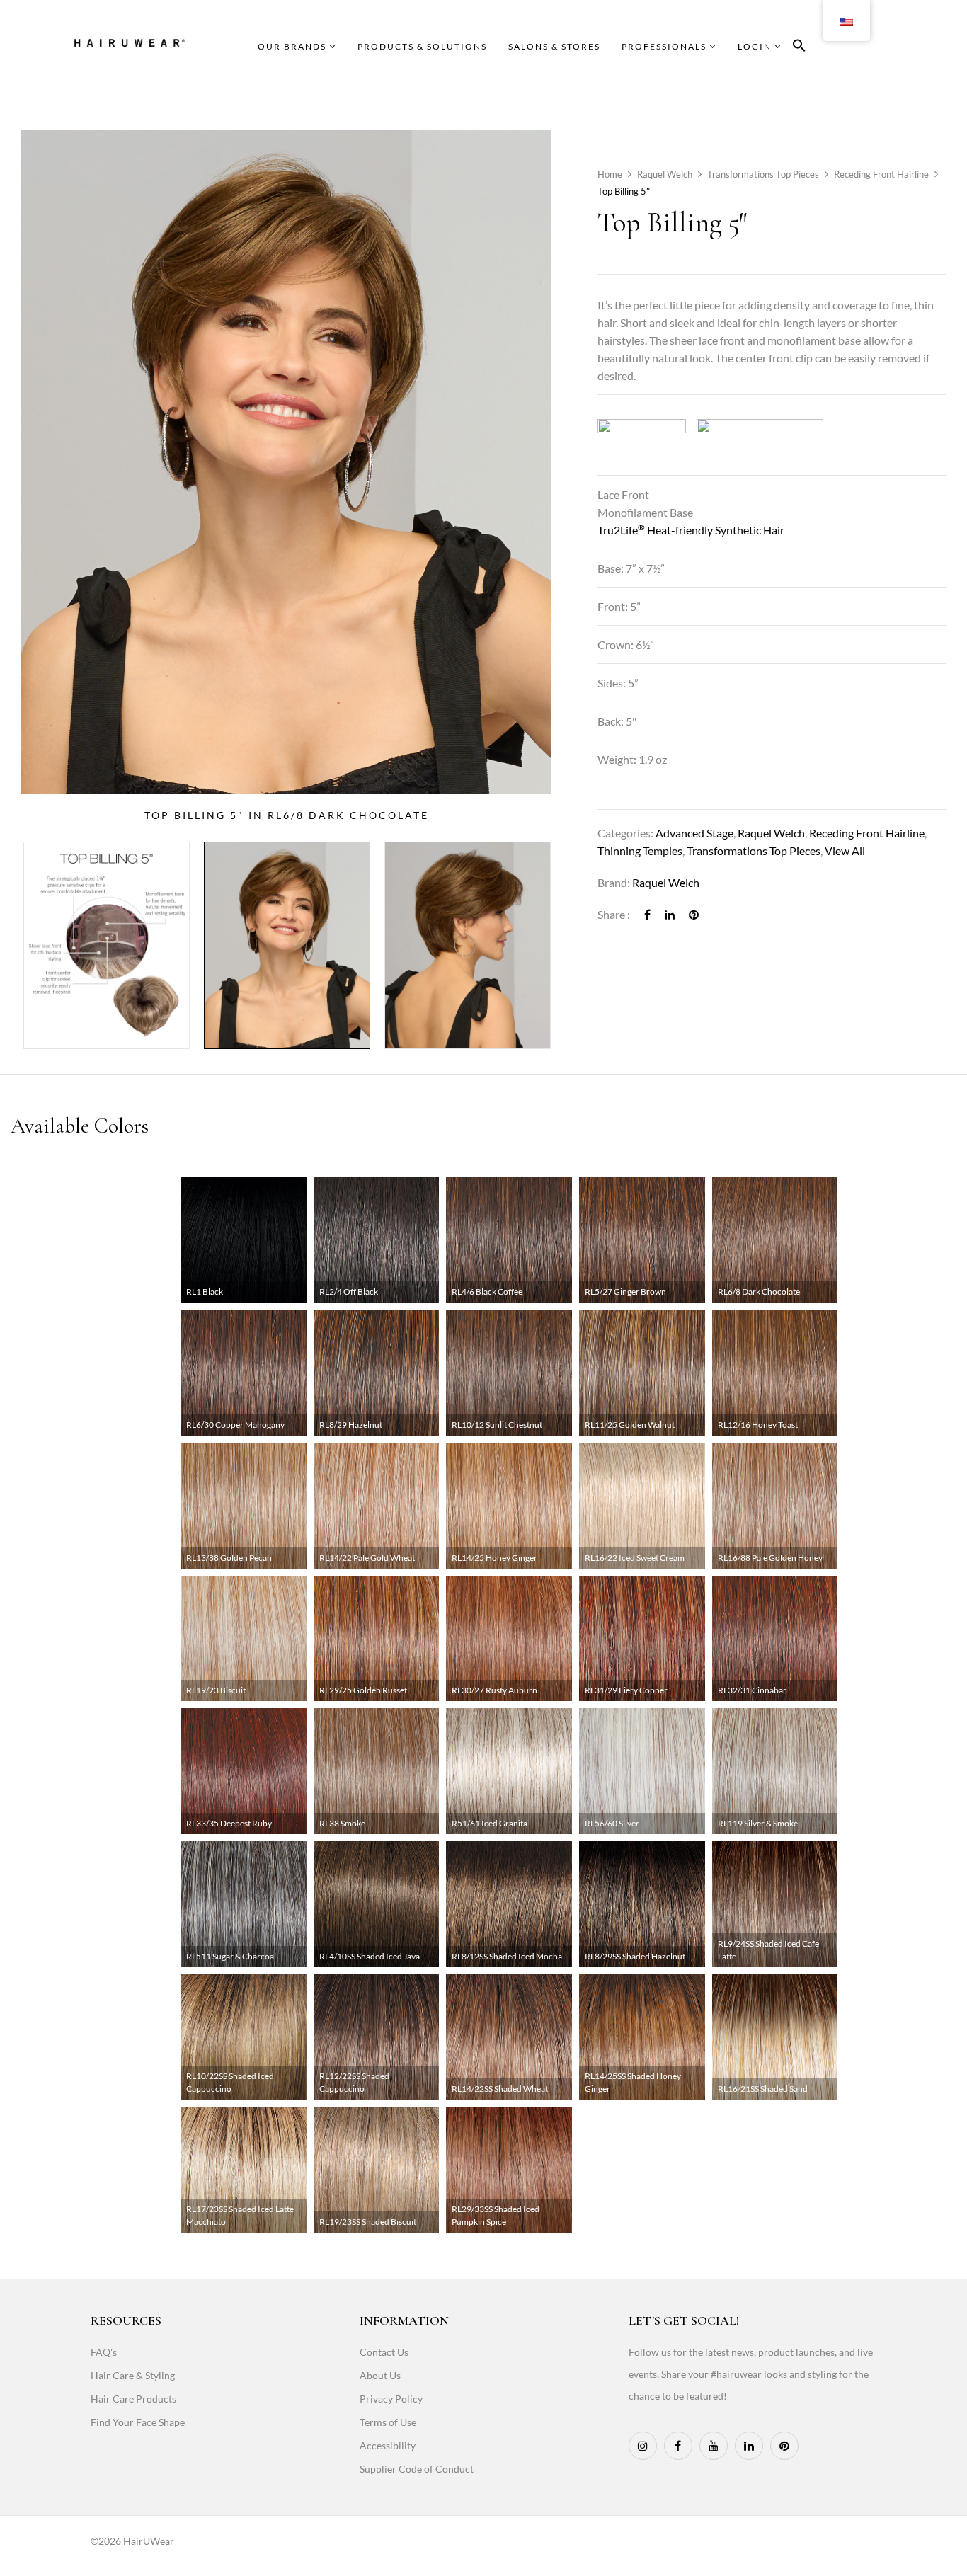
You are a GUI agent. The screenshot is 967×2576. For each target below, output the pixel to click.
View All (845, 851)
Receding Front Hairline (881, 174)
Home (610, 174)
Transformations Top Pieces (763, 174)
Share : (614, 914)
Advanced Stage (694, 833)
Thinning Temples (640, 851)
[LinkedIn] (670, 914)
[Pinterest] (694, 914)
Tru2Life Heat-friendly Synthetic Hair (691, 530)
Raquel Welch (665, 174)
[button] (799, 48)
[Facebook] (647, 914)
